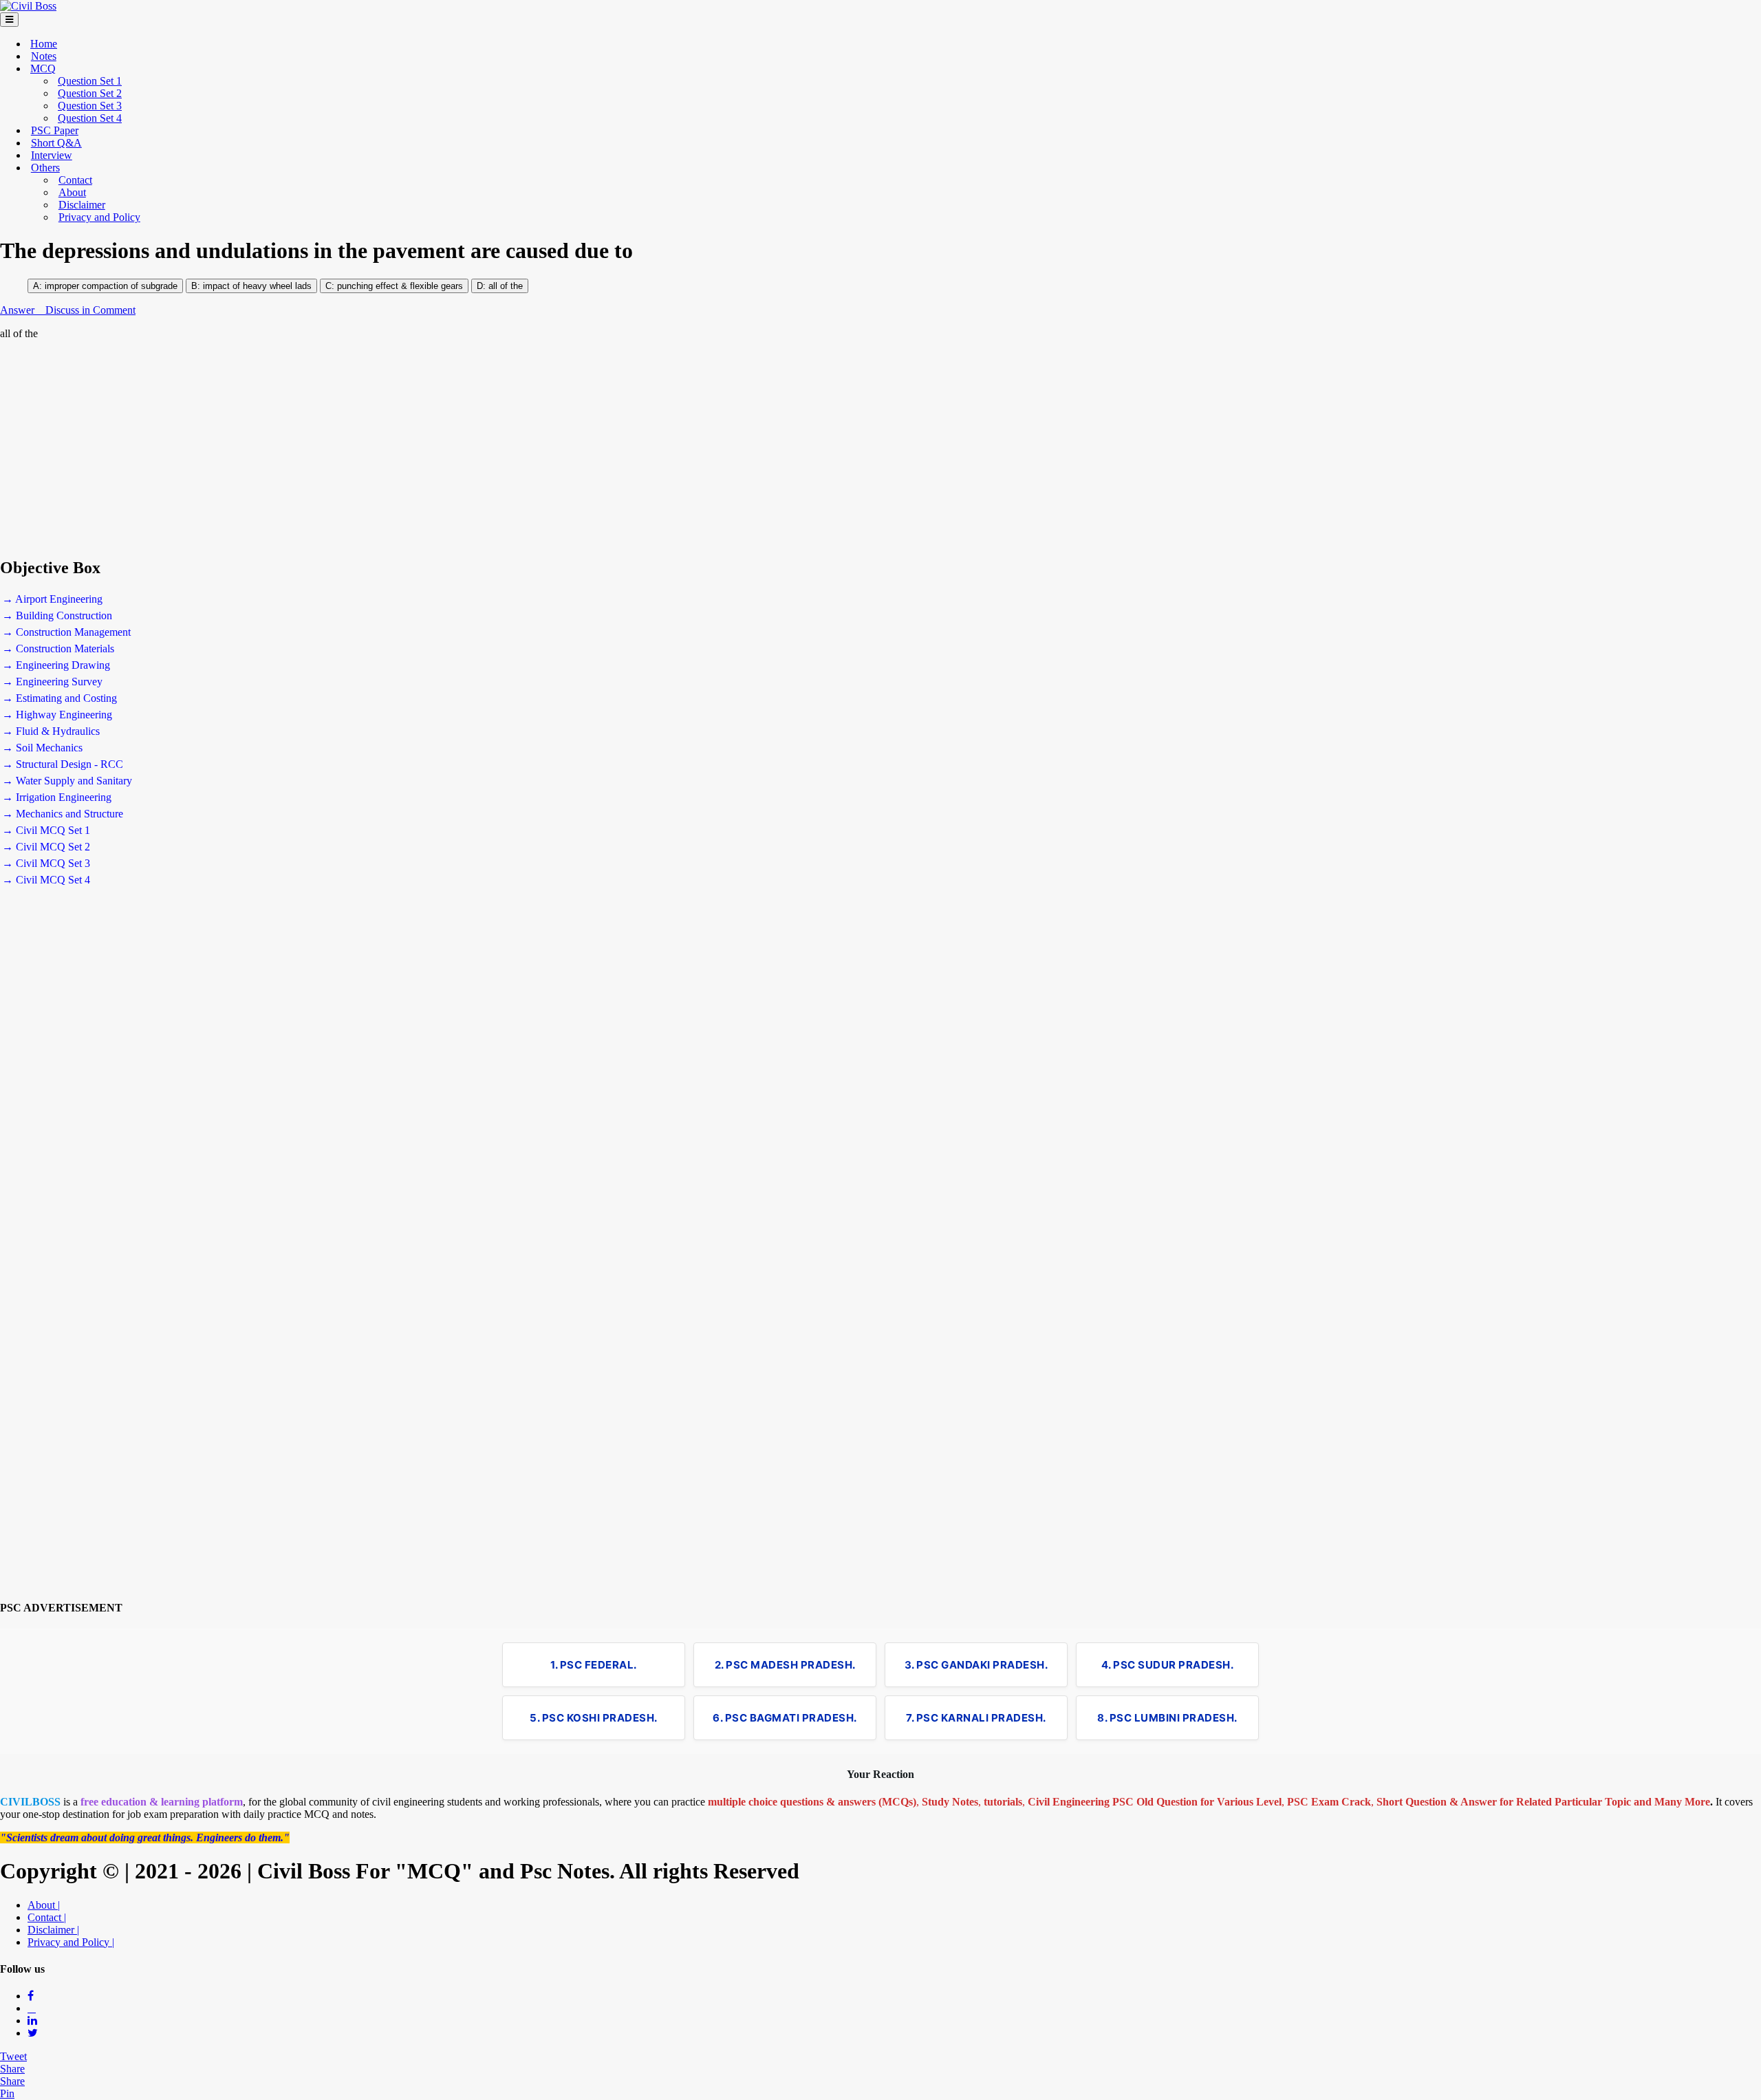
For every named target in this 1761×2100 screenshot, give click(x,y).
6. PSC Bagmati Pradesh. (785, 1718)
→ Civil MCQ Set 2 (46, 847)
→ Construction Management (66, 632)
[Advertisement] (413, 449)
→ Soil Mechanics (42, 748)
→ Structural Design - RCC (63, 764)
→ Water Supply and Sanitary (67, 781)
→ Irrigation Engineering (57, 797)
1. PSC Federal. (594, 1665)
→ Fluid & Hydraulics (51, 731)
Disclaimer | (53, 1930)
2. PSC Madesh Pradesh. (785, 1665)
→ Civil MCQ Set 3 (46, 863)
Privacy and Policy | (71, 1942)
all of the (506, 286)
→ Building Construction (57, 615)
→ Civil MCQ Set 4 (46, 880)
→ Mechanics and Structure (63, 814)
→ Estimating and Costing (60, 698)
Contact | (47, 1917)
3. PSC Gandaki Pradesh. (976, 1665)
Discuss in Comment (90, 310)
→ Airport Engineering (52, 599)
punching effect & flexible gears (399, 286)
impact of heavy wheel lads (257, 286)
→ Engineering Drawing (56, 665)
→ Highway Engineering (57, 715)
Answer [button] (19, 310)
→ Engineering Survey (52, 682)
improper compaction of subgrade (111, 286)
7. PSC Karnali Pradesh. (976, 1718)
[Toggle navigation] (9, 20)
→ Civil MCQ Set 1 (46, 830)
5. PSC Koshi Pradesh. (594, 1718)
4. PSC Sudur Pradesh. (1168, 1665)
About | (44, 1905)
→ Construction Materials (58, 649)
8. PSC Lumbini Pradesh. (1167, 1718)
